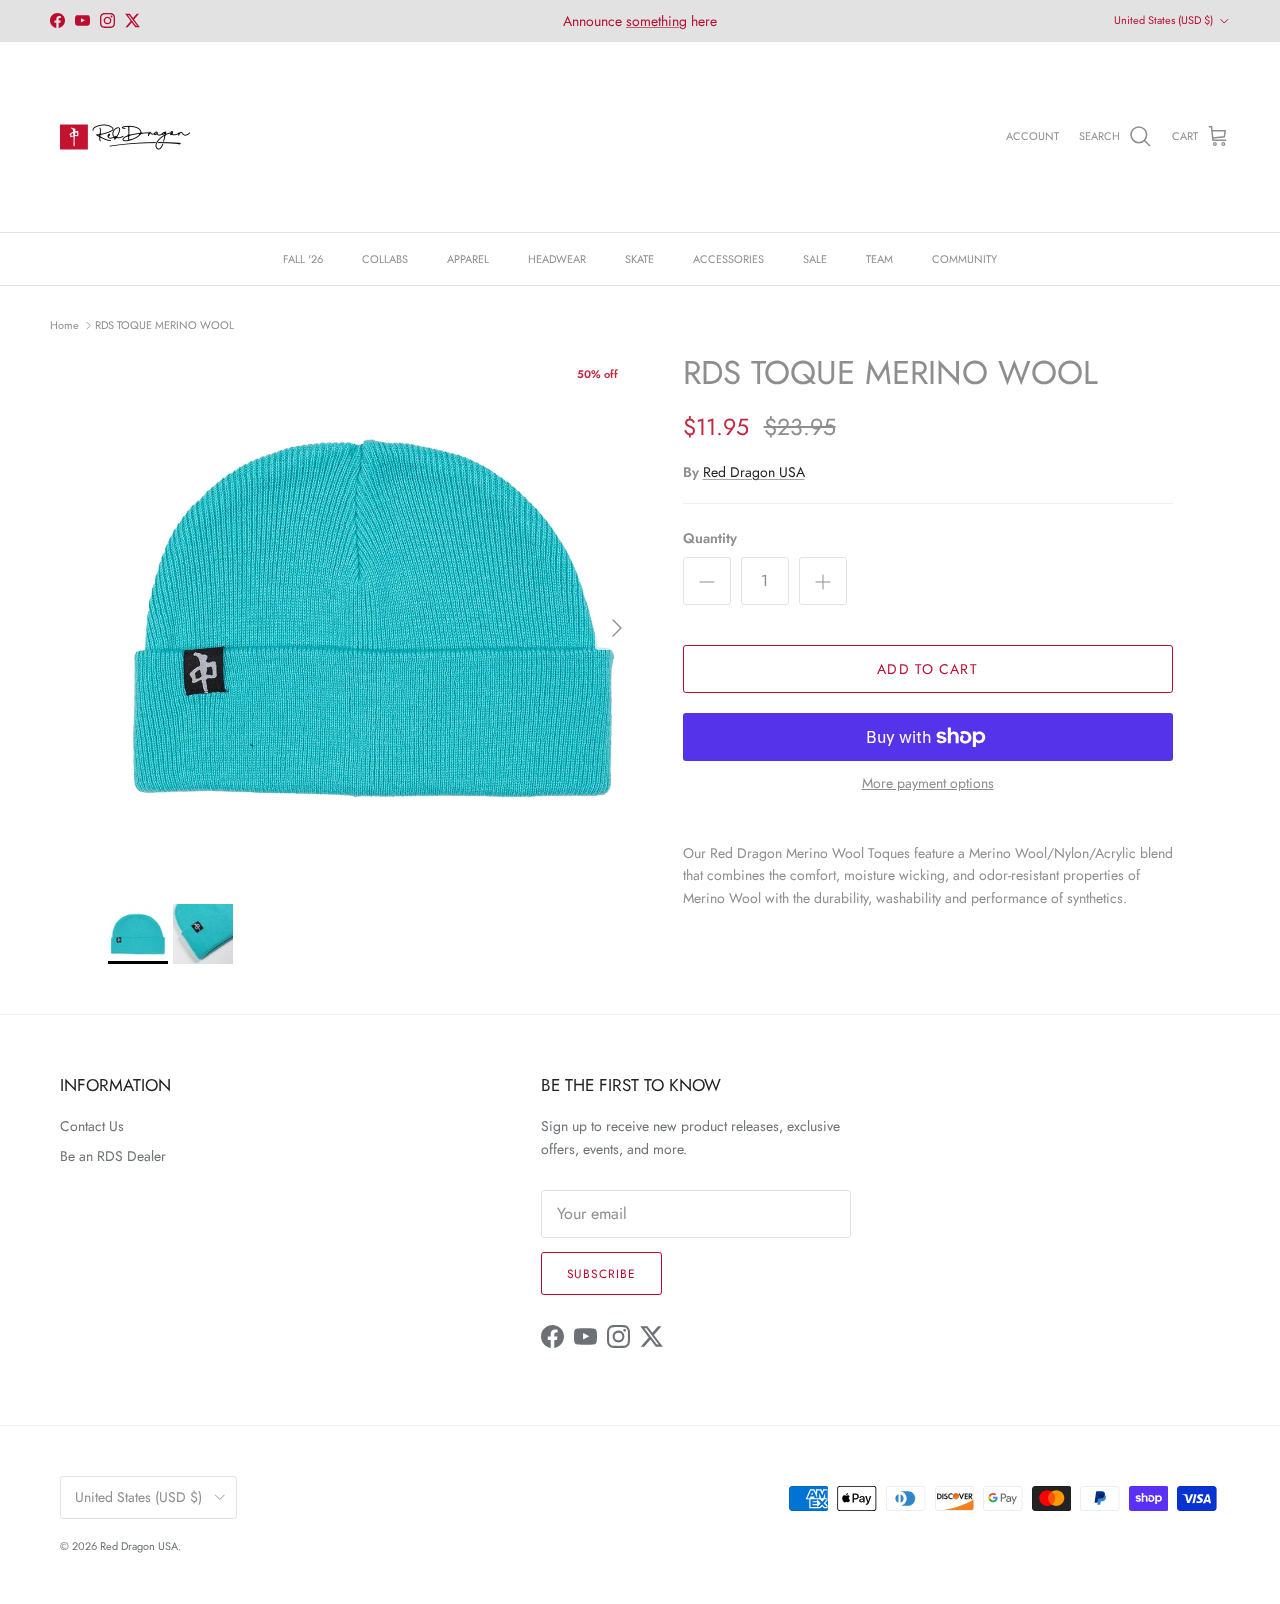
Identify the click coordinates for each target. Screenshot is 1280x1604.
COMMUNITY (964, 259)
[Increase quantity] (823, 581)
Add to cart (927, 669)
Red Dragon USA (754, 472)
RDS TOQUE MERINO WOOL (164, 324)
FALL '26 (303, 259)
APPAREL (468, 259)
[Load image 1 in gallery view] (373, 618)
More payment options (928, 783)
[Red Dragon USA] (125, 137)
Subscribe (602, 1274)
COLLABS (385, 259)
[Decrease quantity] (707, 581)
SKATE (639, 259)
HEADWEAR (557, 259)
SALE (815, 259)
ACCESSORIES (728, 259)
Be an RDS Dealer (113, 1156)
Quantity (710, 538)
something (656, 21)
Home (64, 324)
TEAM (879, 259)
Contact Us (92, 1126)
